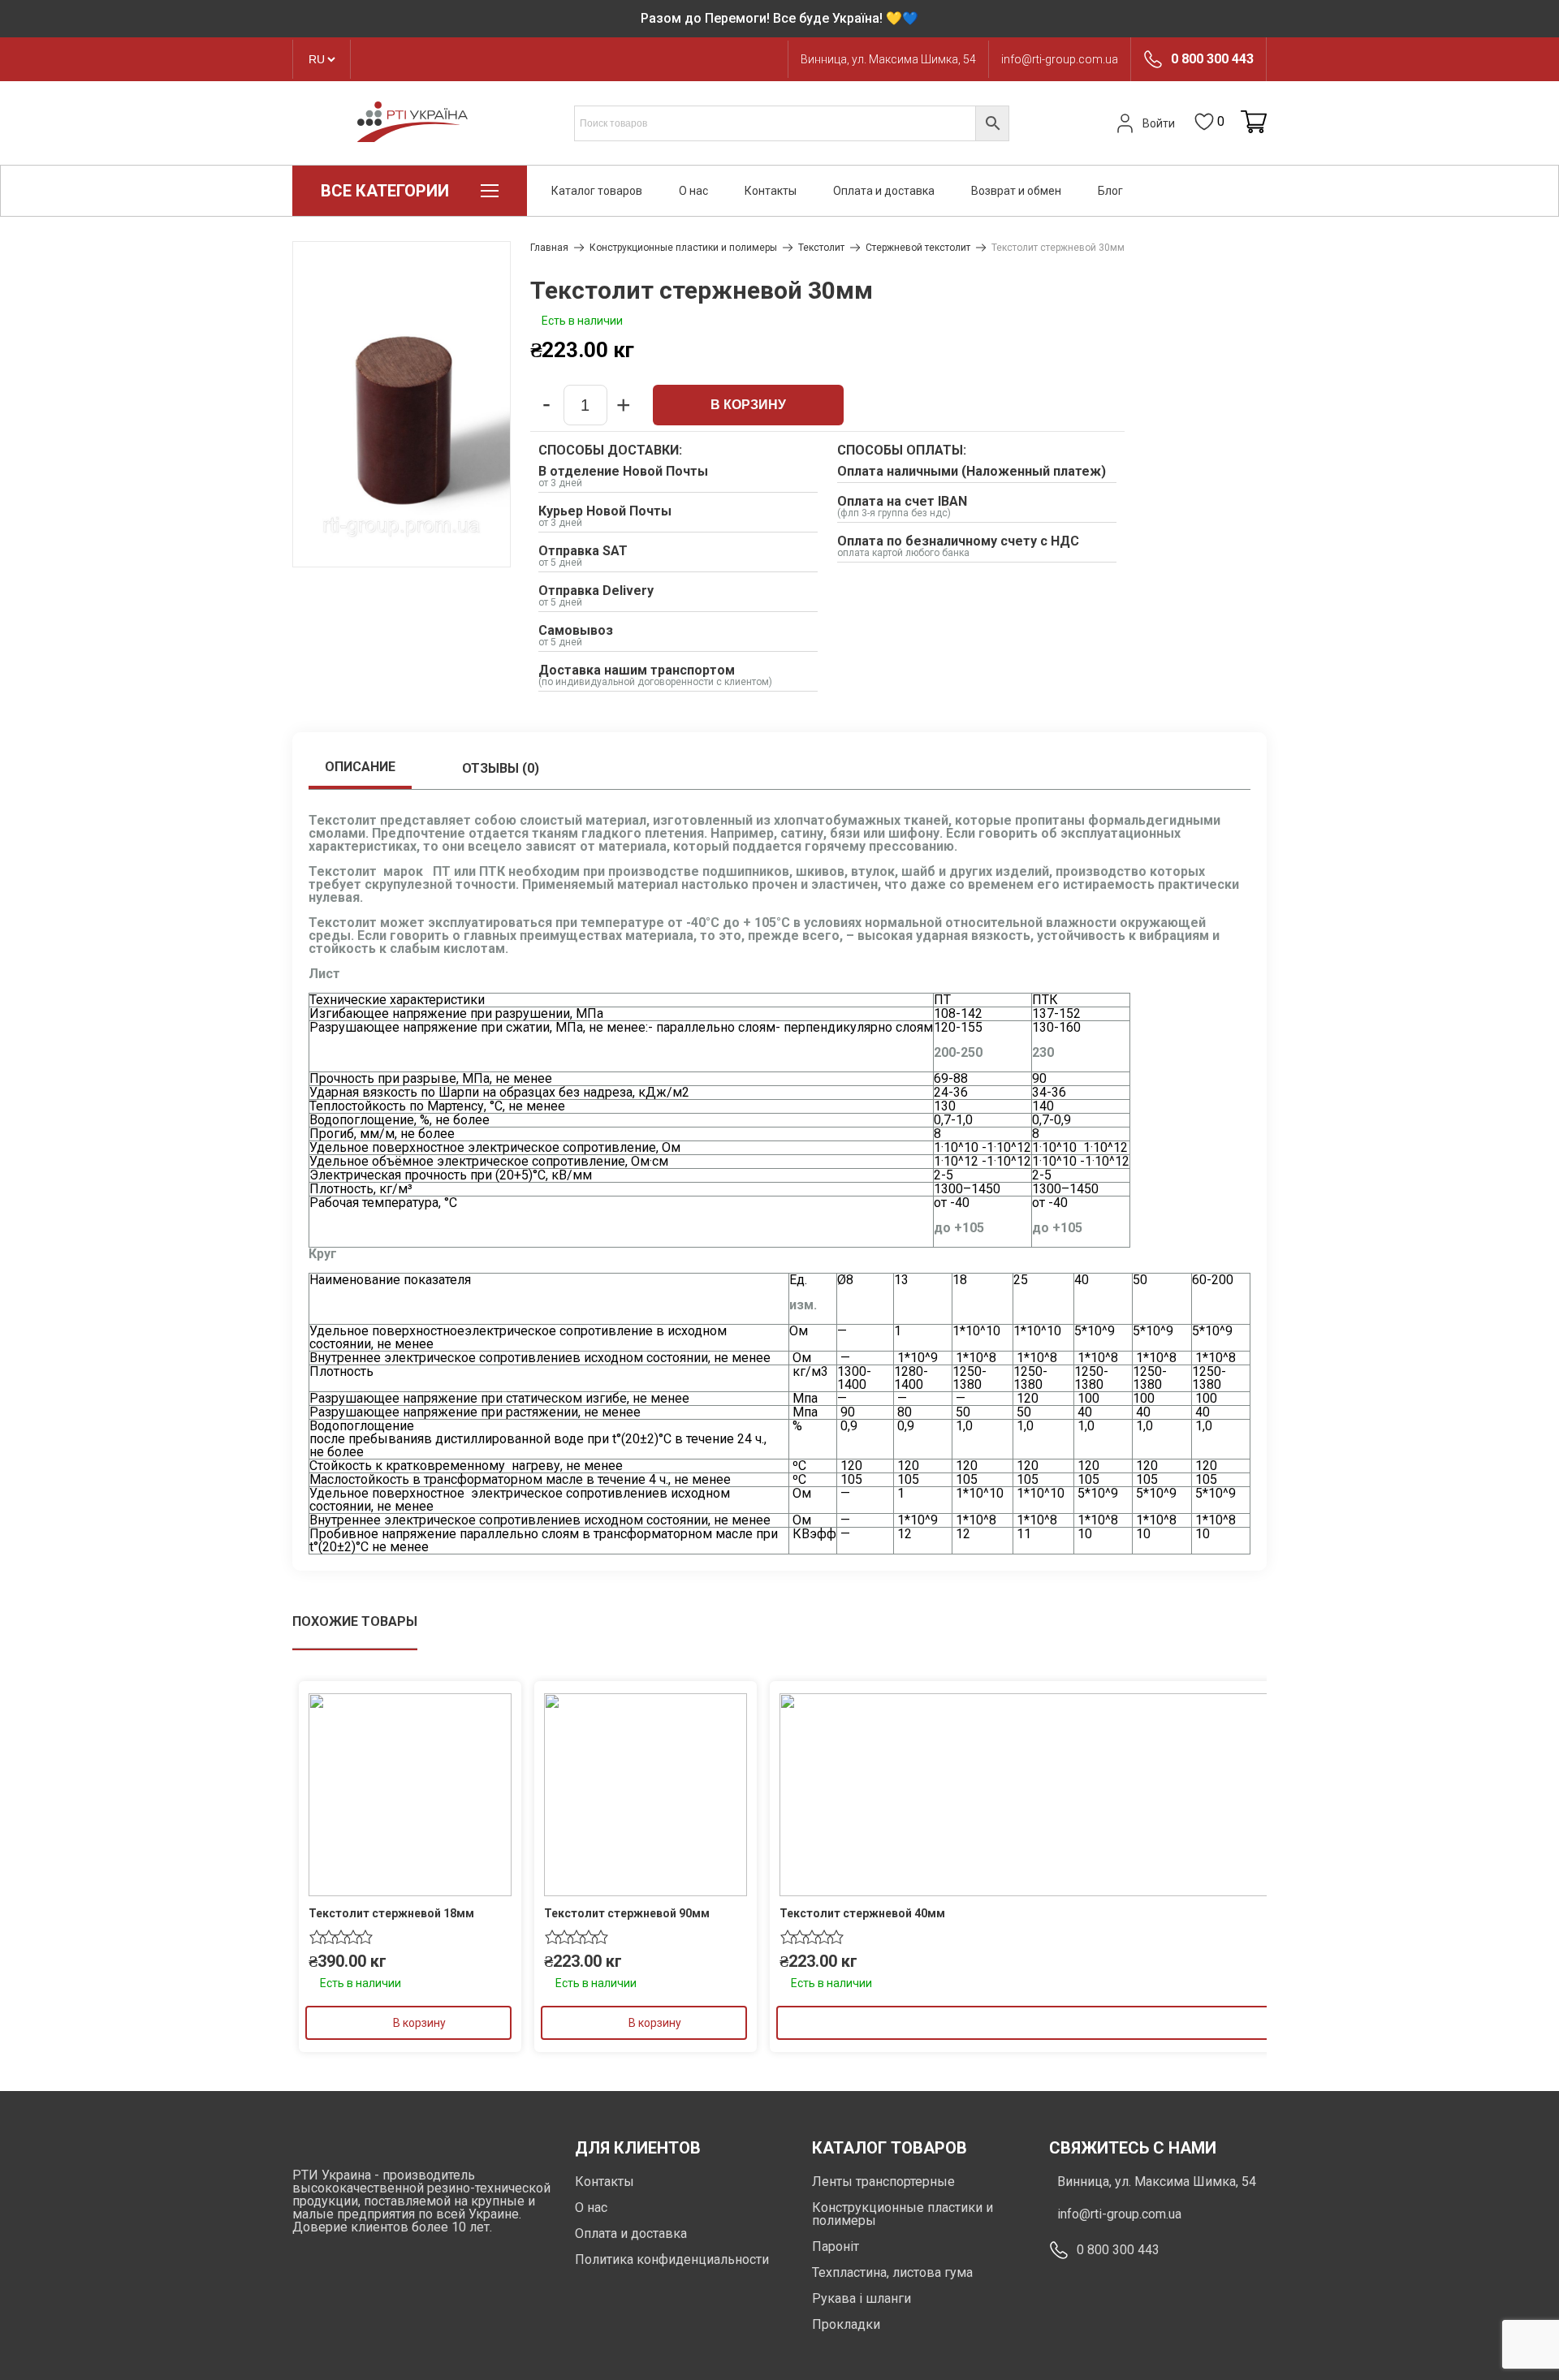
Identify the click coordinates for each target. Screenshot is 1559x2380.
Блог (1110, 191)
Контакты (771, 191)
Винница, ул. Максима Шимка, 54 (888, 59)
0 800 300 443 (1212, 59)
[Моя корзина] (1254, 123)
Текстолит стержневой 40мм (862, 1913)
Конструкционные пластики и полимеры (683, 248)
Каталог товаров (597, 191)
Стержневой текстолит (918, 248)
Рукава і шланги (862, 2298)
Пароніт (836, 2246)
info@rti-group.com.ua (1060, 59)
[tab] (360, 769)
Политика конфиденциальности (672, 2259)
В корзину (748, 405)
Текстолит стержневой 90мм (627, 1913)
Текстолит (821, 248)
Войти (1159, 123)
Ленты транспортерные (883, 2182)
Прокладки (846, 2324)
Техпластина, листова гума (892, 2272)
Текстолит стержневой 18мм (391, 1913)
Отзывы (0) (501, 768)
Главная (549, 248)
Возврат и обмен (1016, 191)
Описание (360, 767)
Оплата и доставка (884, 191)
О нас (693, 191)
